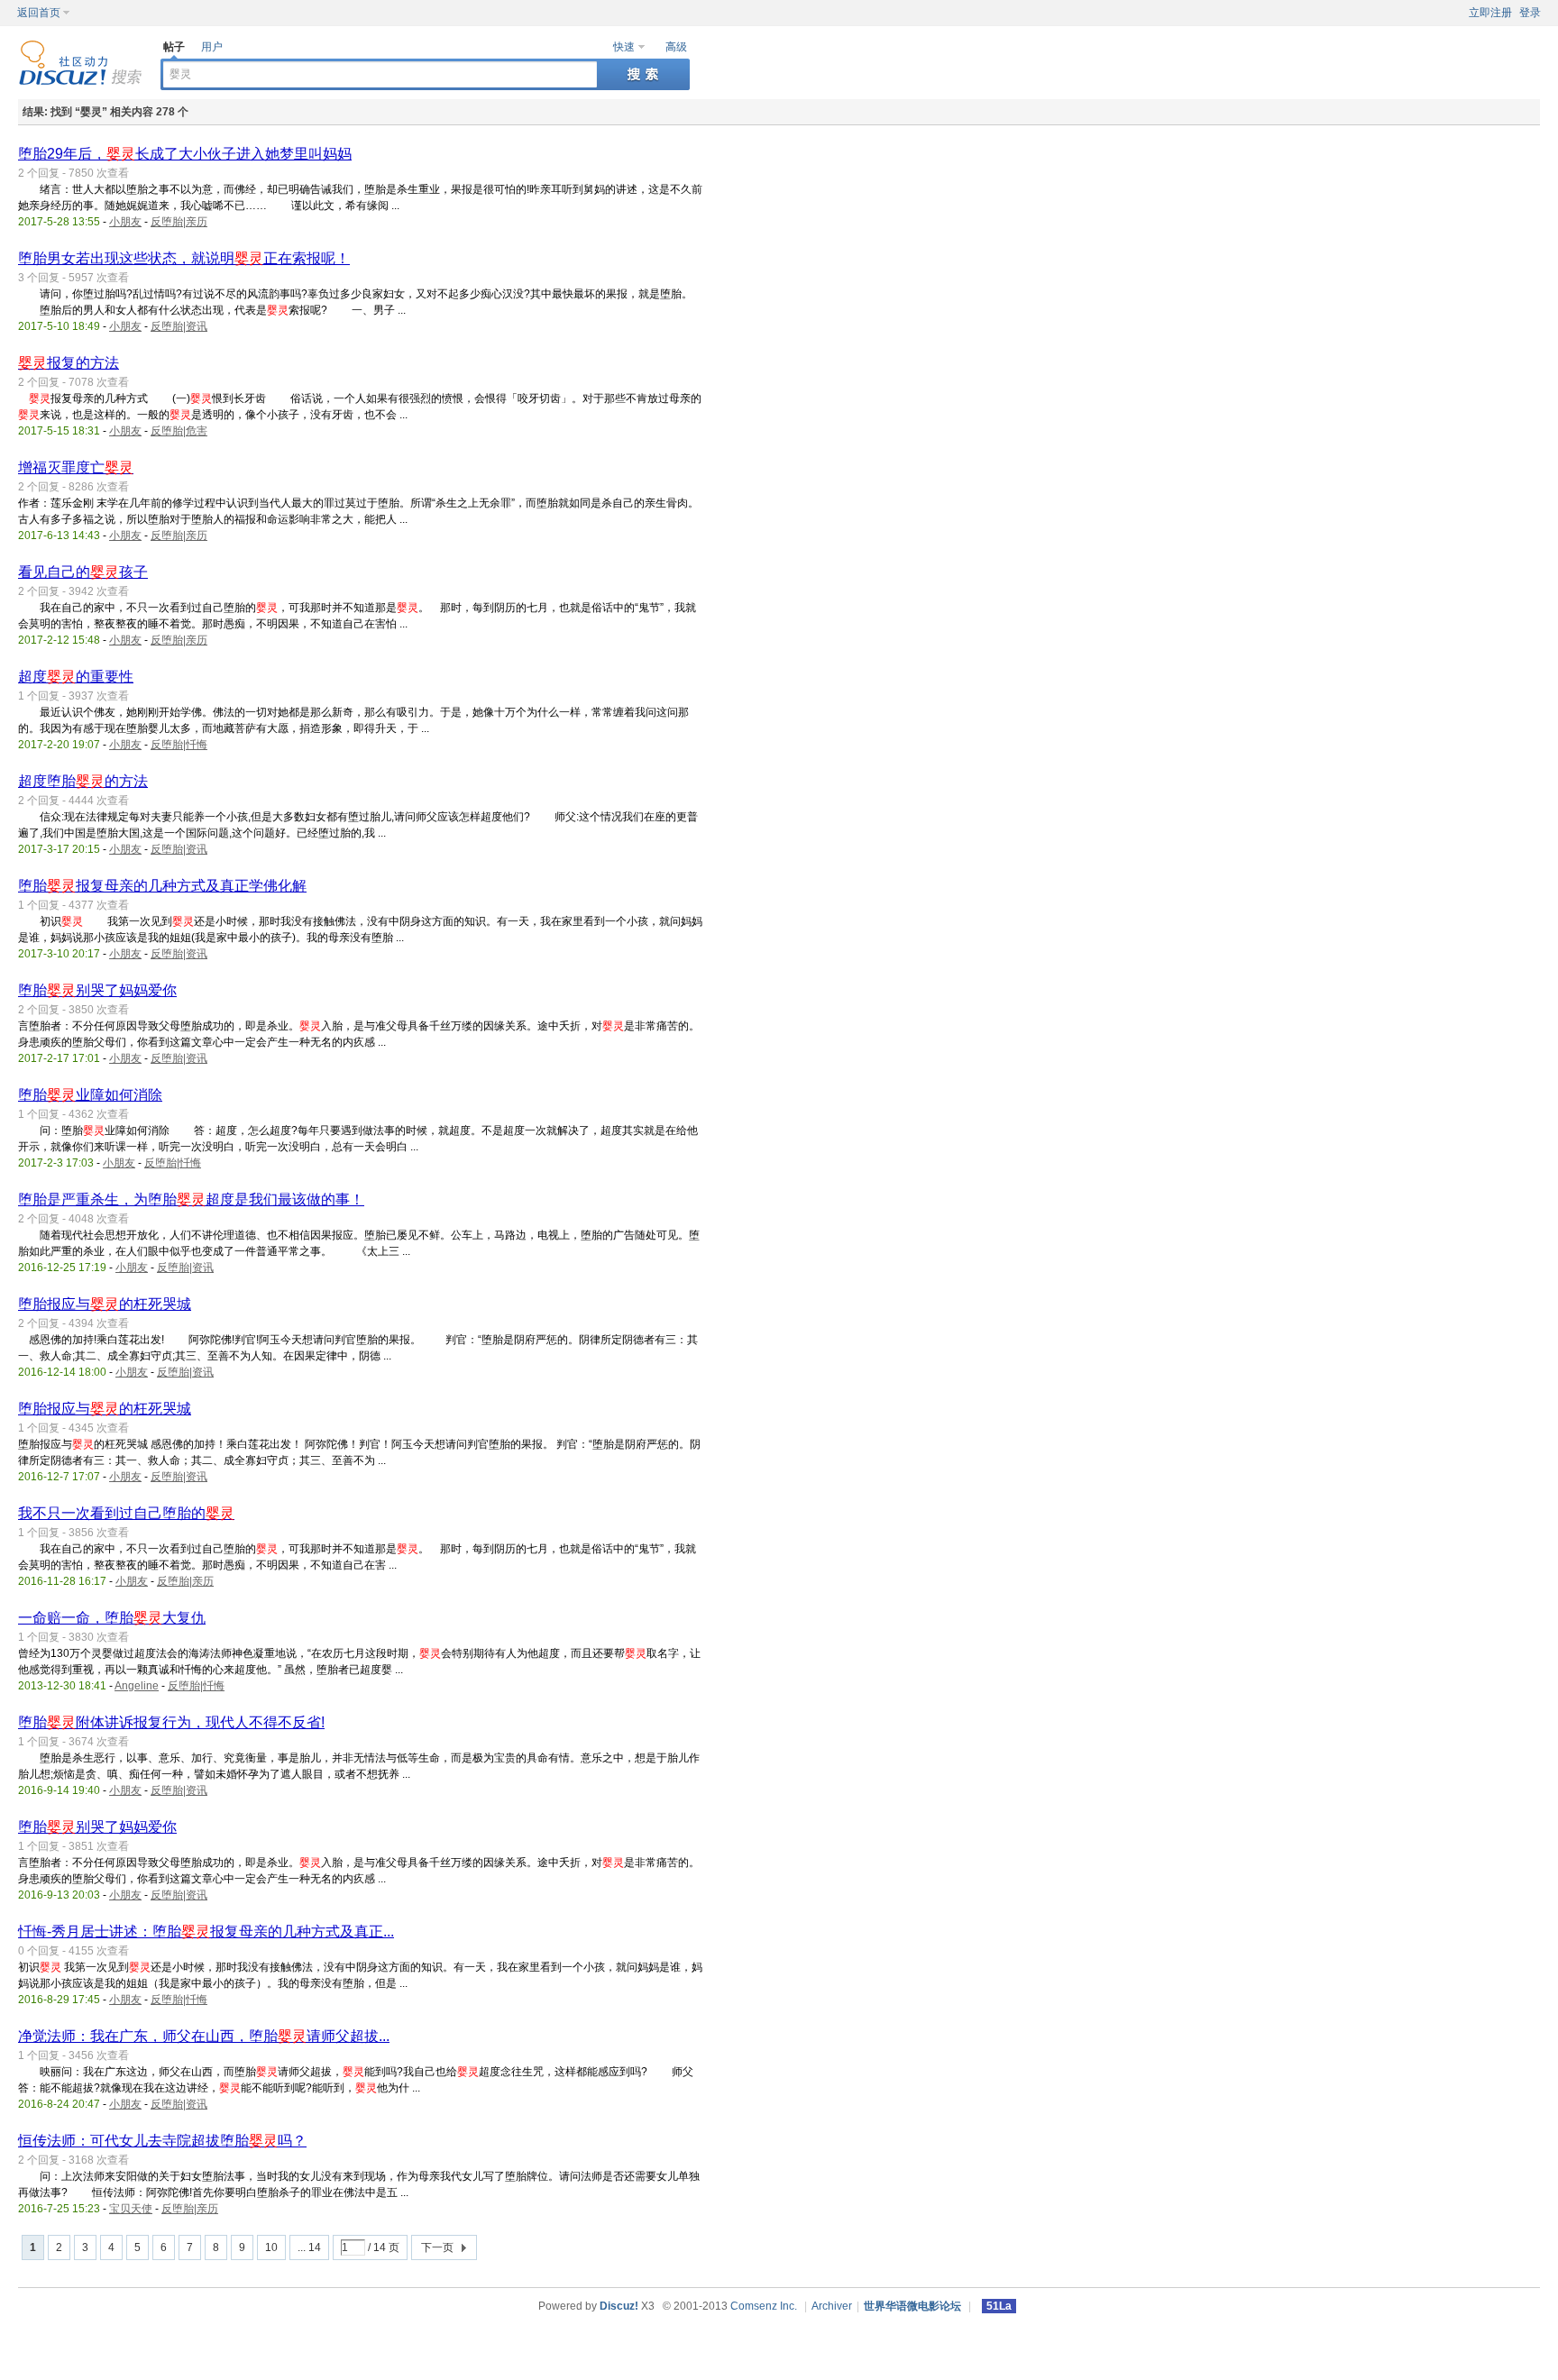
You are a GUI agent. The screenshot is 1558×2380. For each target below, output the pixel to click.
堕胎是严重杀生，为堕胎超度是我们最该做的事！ (191, 1199)
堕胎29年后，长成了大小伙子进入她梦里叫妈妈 (185, 154)
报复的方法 (69, 363)
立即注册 (1490, 13)
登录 (1530, 13)
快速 (624, 47)
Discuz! (619, 2306)
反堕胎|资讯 (179, 326)
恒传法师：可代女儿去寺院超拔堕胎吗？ (162, 2141)
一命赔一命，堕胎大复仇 (112, 1618)
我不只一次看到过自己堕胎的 (126, 1513)
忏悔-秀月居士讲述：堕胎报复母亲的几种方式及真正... (206, 1931)
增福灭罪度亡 (76, 467)
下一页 (437, 2247)
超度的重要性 (76, 677)
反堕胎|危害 (179, 431)
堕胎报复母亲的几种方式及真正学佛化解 (162, 886)
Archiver (832, 2306)
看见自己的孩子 (83, 572)
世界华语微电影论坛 (912, 2306)
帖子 (174, 47)
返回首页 (39, 13)
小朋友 (125, 222)
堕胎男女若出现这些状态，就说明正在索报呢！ (184, 258)
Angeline (137, 1686)
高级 (676, 47)
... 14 (309, 2247)
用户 (212, 47)
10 (271, 2247)
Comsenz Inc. (764, 2306)
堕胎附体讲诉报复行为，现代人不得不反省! (171, 1722)
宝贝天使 (131, 2209)
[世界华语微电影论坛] (80, 82)
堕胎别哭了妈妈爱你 (97, 990)
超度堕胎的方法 (83, 781)
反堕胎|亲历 (179, 222)
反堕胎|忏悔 (179, 745)
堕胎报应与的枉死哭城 (105, 1304)
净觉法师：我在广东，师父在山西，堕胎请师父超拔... (204, 2036)
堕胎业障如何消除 (90, 1095)
